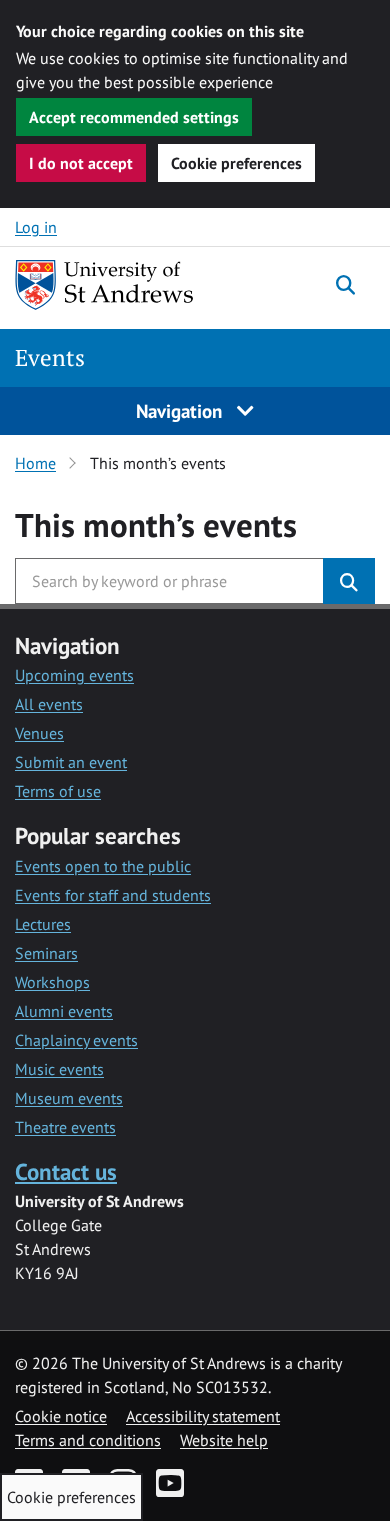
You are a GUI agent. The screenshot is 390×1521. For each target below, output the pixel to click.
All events (49, 704)
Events (50, 357)
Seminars (46, 953)
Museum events (69, 1098)
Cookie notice (61, 1416)
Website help (224, 1440)
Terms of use (58, 791)
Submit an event (71, 762)
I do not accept (81, 163)
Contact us (66, 1171)
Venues (39, 733)
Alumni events (64, 1011)
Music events (59, 1069)
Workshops (52, 982)
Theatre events (65, 1127)
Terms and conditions (88, 1440)
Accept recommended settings (134, 117)
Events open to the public (103, 866)
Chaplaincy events (76, 1040)
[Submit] (349, 581)
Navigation (181, 410)
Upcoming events (74, 675)
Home (35, 463)
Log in (36, 227)
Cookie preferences (236, 163)
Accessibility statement (203, 1416)
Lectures (43, 924)
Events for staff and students (113, 895)
